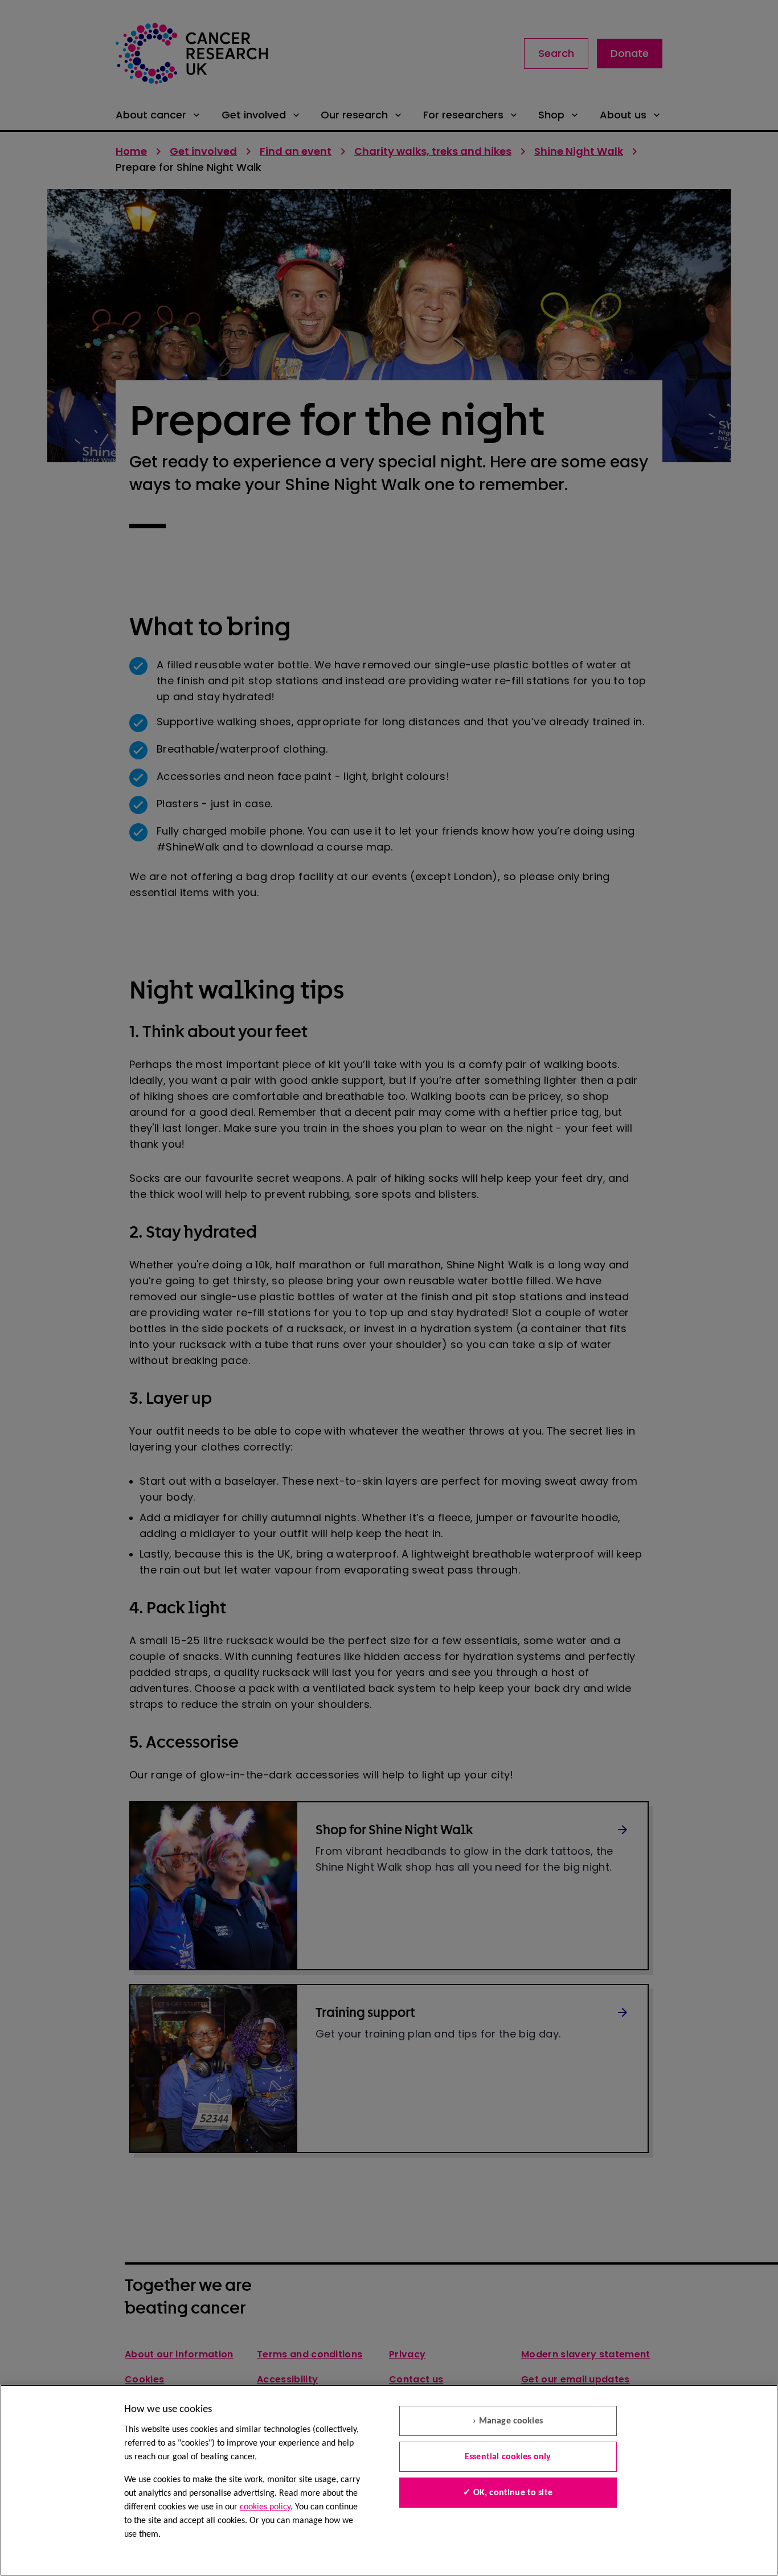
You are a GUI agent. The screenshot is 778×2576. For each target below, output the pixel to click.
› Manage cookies (508, 2421)
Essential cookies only (508, 2457)
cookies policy (265, 2507)
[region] (389, 2480)
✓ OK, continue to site (508, 2493)
